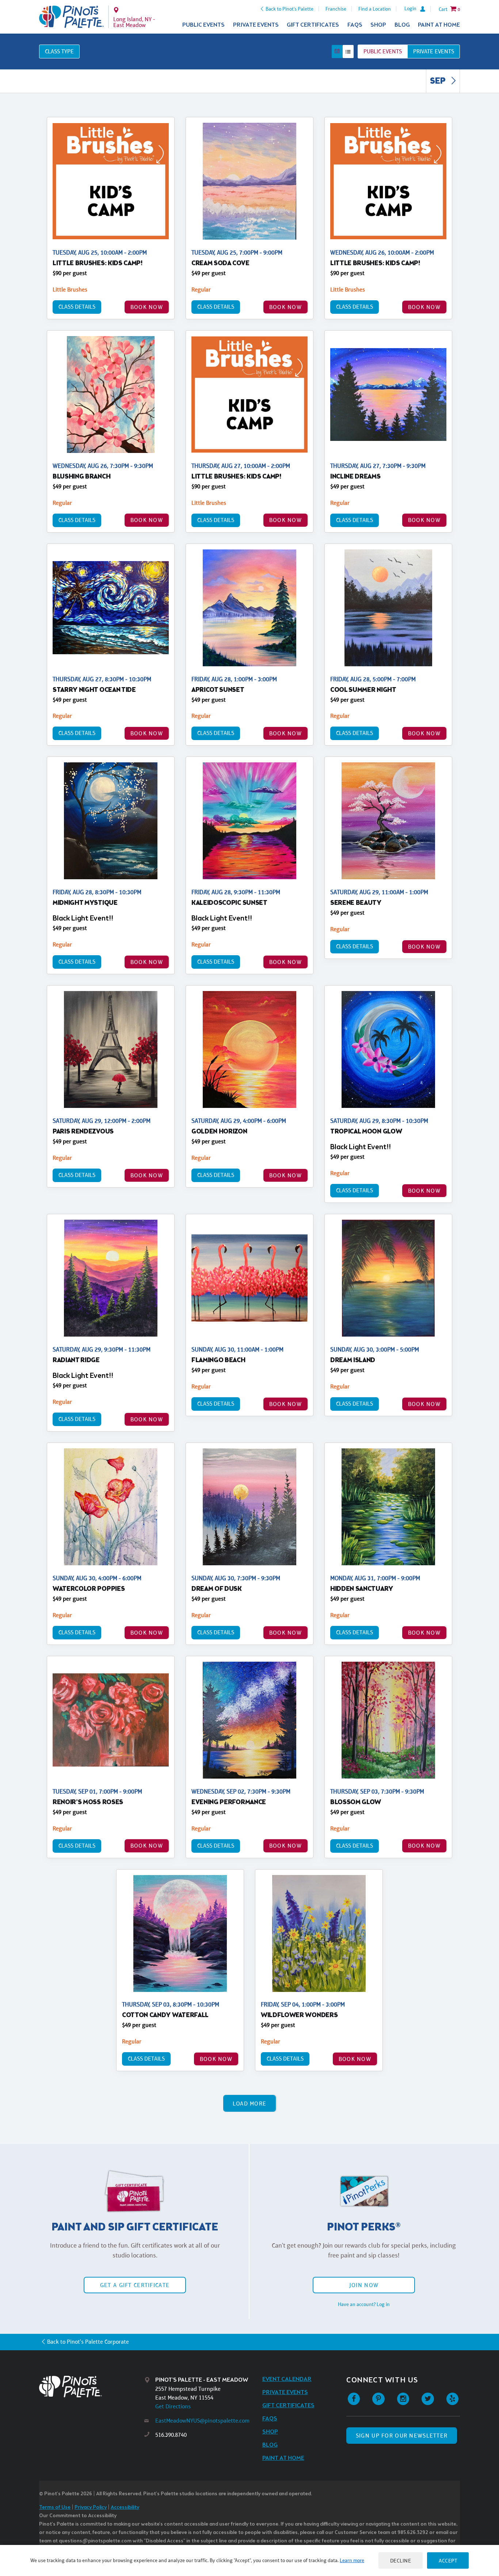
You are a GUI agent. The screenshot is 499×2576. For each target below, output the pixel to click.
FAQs (355, 25)
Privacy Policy (91, 2508)
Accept (448, 2560)
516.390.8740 (171, 2435)
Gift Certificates (313, 25)
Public (383, 51)
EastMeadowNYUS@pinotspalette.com (202, 2421)
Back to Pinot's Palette (290, 9)
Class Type (59, 51)
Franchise (336, 9)
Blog (402, 25)
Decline (401, 2560)
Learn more (352, 2560)
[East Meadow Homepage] (71, 17)
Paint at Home (439, 25)
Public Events (203, 25)
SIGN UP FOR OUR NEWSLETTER (402, 2436)
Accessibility (125, 2508)
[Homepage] (92, 2387)
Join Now (364, 2285)
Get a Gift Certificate (135, 2285)
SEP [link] (439, 81)
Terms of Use (55, 2508)
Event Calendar (287, 2379)
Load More (250, 2104)
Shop (378, 25)
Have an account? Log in (364, 2304)
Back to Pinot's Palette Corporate (88, 2342)
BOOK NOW (147, 307)
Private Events (256, 25)
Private (434, 51)
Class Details (77, 307)
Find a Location (375, 9)
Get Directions (173, 2406)
